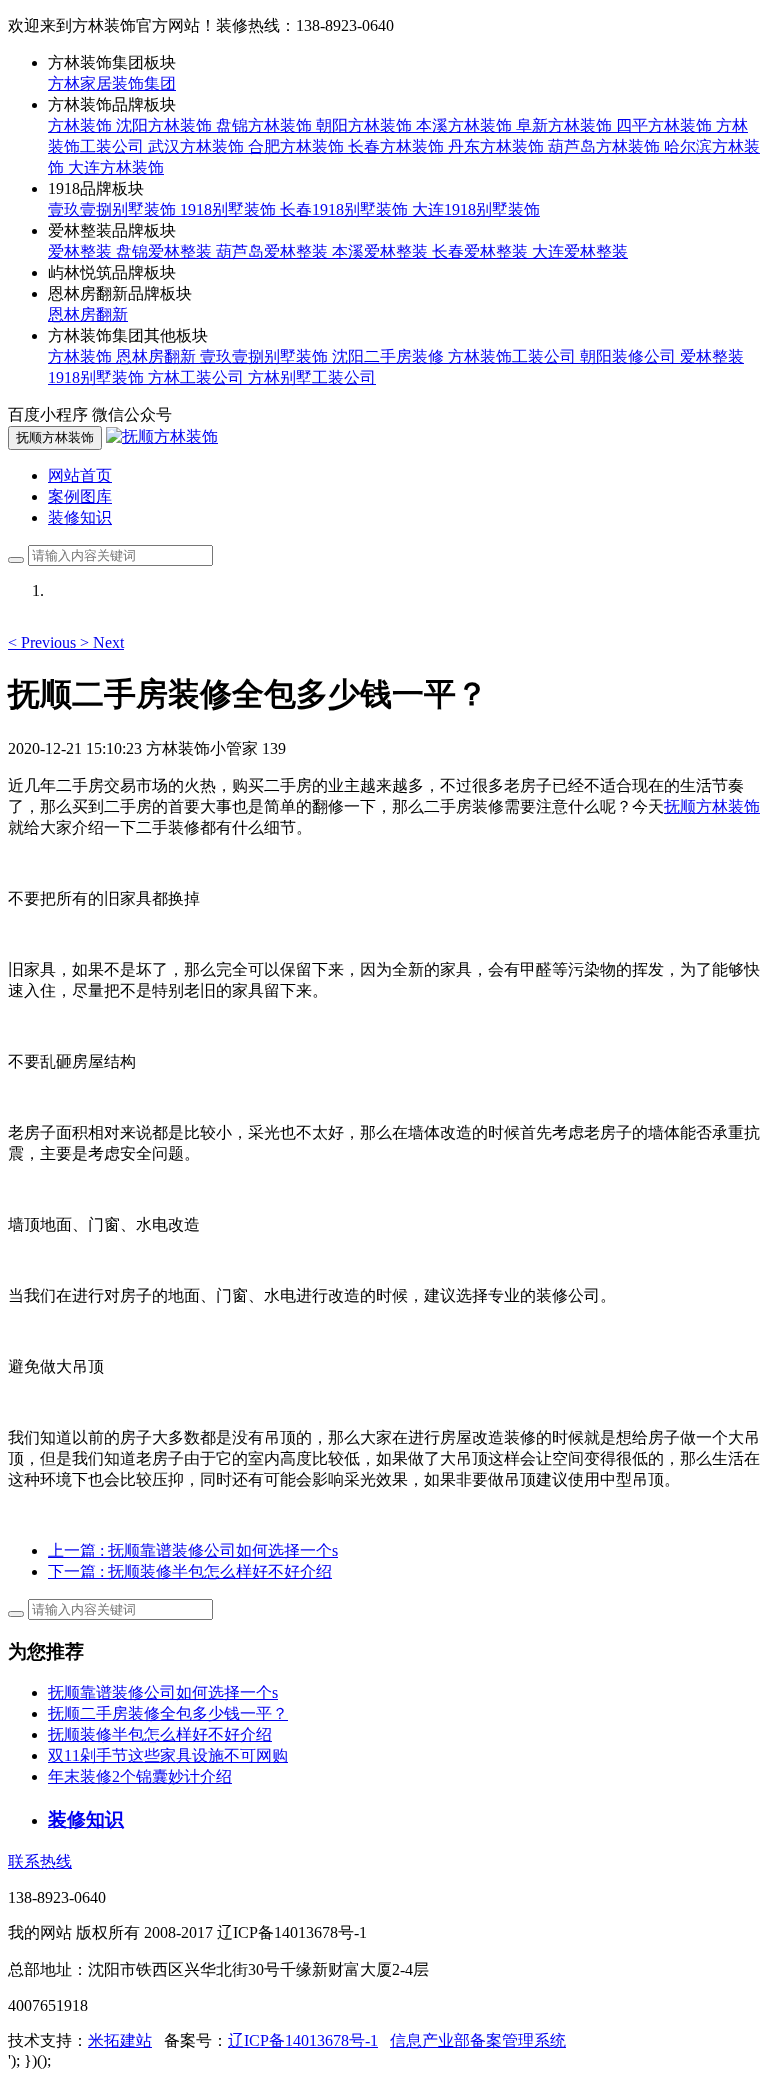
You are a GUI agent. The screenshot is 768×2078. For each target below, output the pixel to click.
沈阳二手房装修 (390, 356)
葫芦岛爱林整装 (274, 251)
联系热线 (40, 1861)
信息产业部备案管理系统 (478, 2040)
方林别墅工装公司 (312, 377)
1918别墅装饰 (230, 209)
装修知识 (80, 517)
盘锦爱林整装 (166, 251)
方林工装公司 (198, 377)
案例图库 (80, 496)
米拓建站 (120, 2040)
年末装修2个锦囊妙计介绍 (140, 1776)
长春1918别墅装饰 (346, 209)
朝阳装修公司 (630, 356)
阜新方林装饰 (566, 125)
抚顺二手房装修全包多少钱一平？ (168, 1713)
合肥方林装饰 (298, 146)
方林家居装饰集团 (112, 83)
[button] (44, 642)
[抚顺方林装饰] (162, 436)
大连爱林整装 (580, 251)
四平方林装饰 (666, 125)
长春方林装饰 (398, 146)
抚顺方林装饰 (712, 806)
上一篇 (193, 1550)
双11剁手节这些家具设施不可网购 (168, 1755)
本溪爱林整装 (382, 251)
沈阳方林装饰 (166, 125)
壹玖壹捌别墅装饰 (114, 209)
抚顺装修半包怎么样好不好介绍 (160, 1734)
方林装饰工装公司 (514, 356)
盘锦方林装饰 (266, 125)
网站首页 (80, 475)
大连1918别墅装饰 (476, 209)
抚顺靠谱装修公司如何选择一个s (163, 1692)
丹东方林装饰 (498, 146)
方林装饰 (82, 125)
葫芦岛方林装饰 (606, 146)
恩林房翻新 (88, 314)
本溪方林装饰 (466, 125)
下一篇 (190, 1571)
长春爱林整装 (482, 251)
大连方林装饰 (116, 167)
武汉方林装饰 (198, 146)
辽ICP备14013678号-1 (303, 2040)
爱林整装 (82, 251)
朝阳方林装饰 (366, 125)
